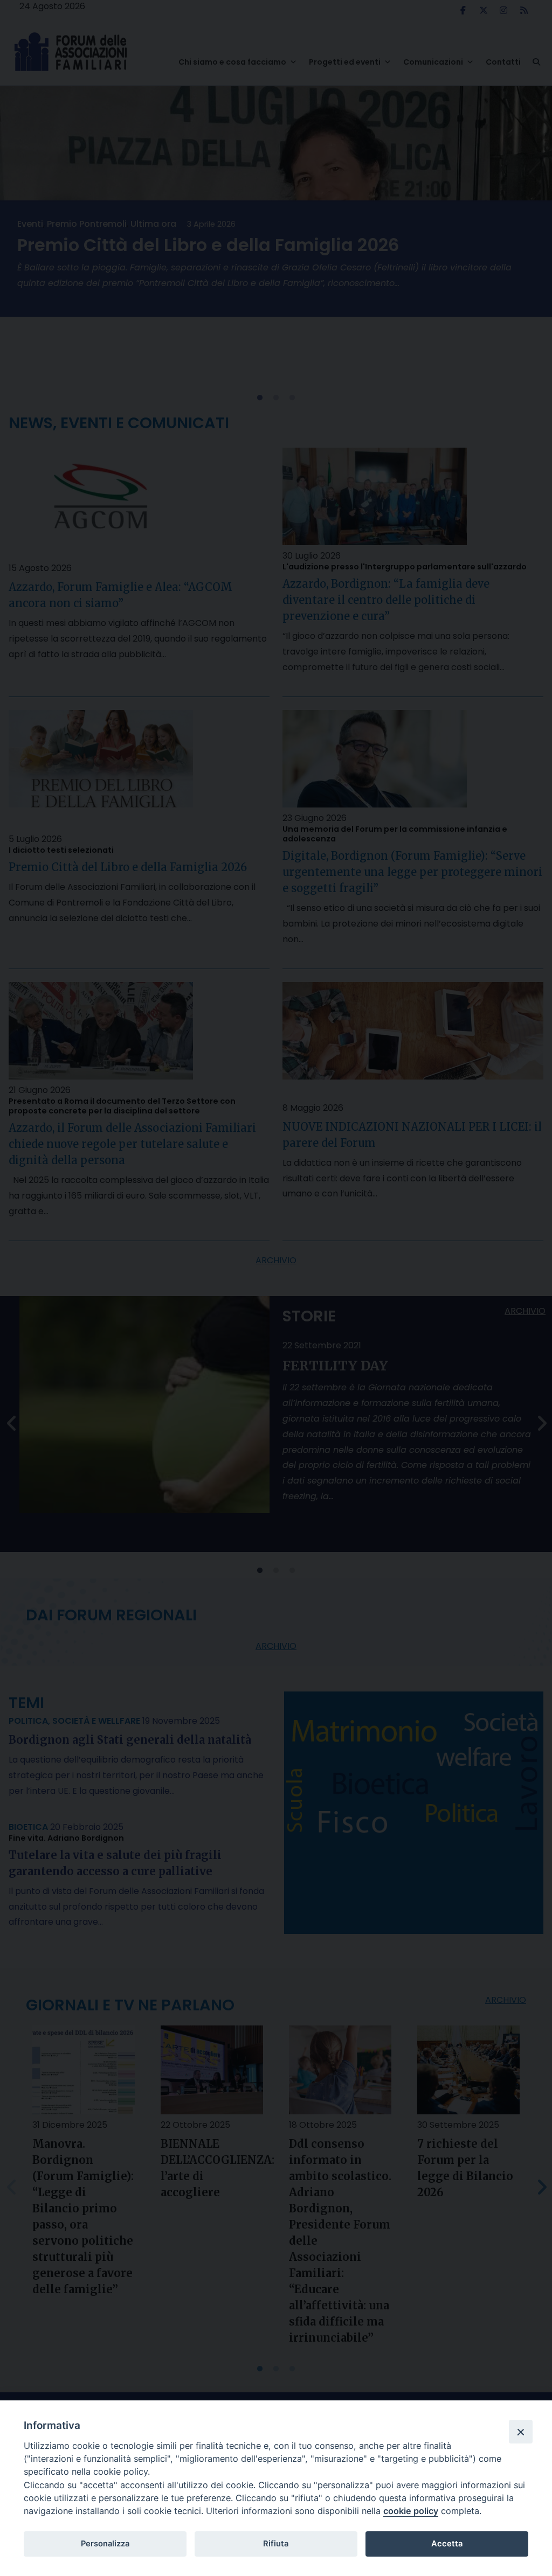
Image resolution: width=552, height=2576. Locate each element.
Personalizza (105, 2544)
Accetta (447, 2544)
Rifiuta (276, 2544)
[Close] (521, 2432)
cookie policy (411, 2511)
